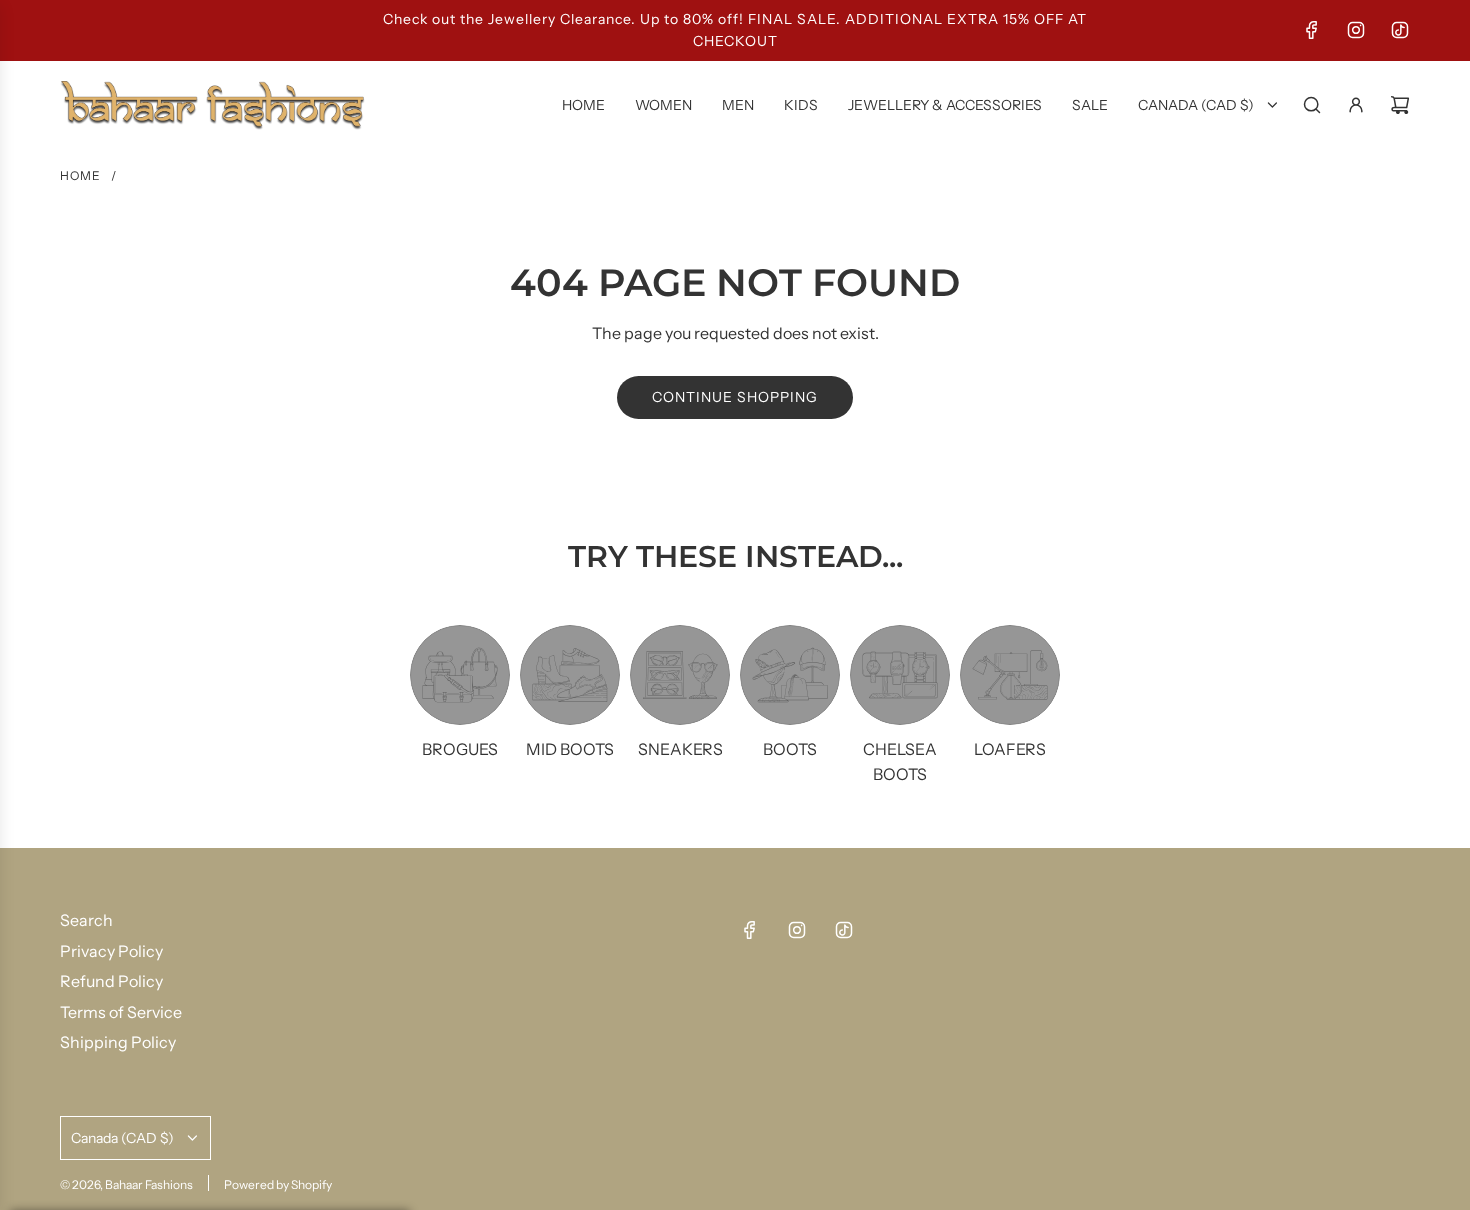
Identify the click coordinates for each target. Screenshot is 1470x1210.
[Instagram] (1356, 30)
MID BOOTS (570, 749)
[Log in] (1356, 105)
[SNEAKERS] (680, 675)
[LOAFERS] (1010, 675)
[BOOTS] (790, 675)
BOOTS (790, 749)
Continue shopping (735, 397)
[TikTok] (1400, 30)
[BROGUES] (460, 675)
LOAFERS (1010, 749)
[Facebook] (1312, 30)
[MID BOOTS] (570, 675)
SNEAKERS (680, 749)
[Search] (1312, 105)
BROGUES (460, 749)
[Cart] (1400, 105)
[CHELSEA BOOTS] (900, 675)
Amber (216, 1165)
